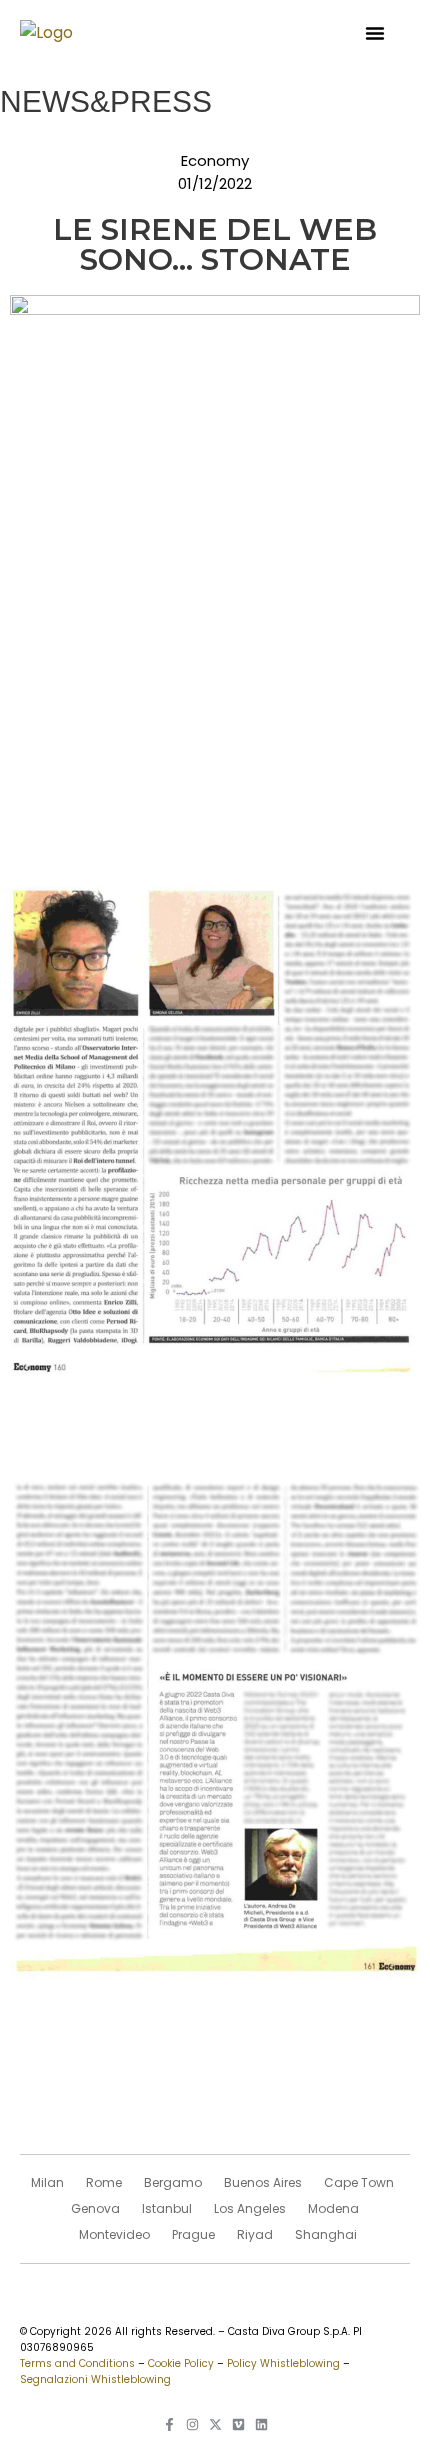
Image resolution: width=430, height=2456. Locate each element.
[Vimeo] (238, 2424)
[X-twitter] (215, 2424)
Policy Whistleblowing (283, 2363)
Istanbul (167, 2208)
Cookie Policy (181, 2363)
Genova (95, 2208)
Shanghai (326, 2234)
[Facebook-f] (169, 2424)
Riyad (255, 2234)
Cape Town (359, 2182)
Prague (193, 2234)
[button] (375, 33)
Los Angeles (250, 2208)
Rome (104, 2182)
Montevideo (114, 2234)
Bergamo (173, 2182)
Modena (333, 2208)
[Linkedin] (261, 2424)
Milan (47, 2182)
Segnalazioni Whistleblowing (95, 2379)
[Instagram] (192, 2424)
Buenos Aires (263, 2182)
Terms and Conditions (77, 2363)
